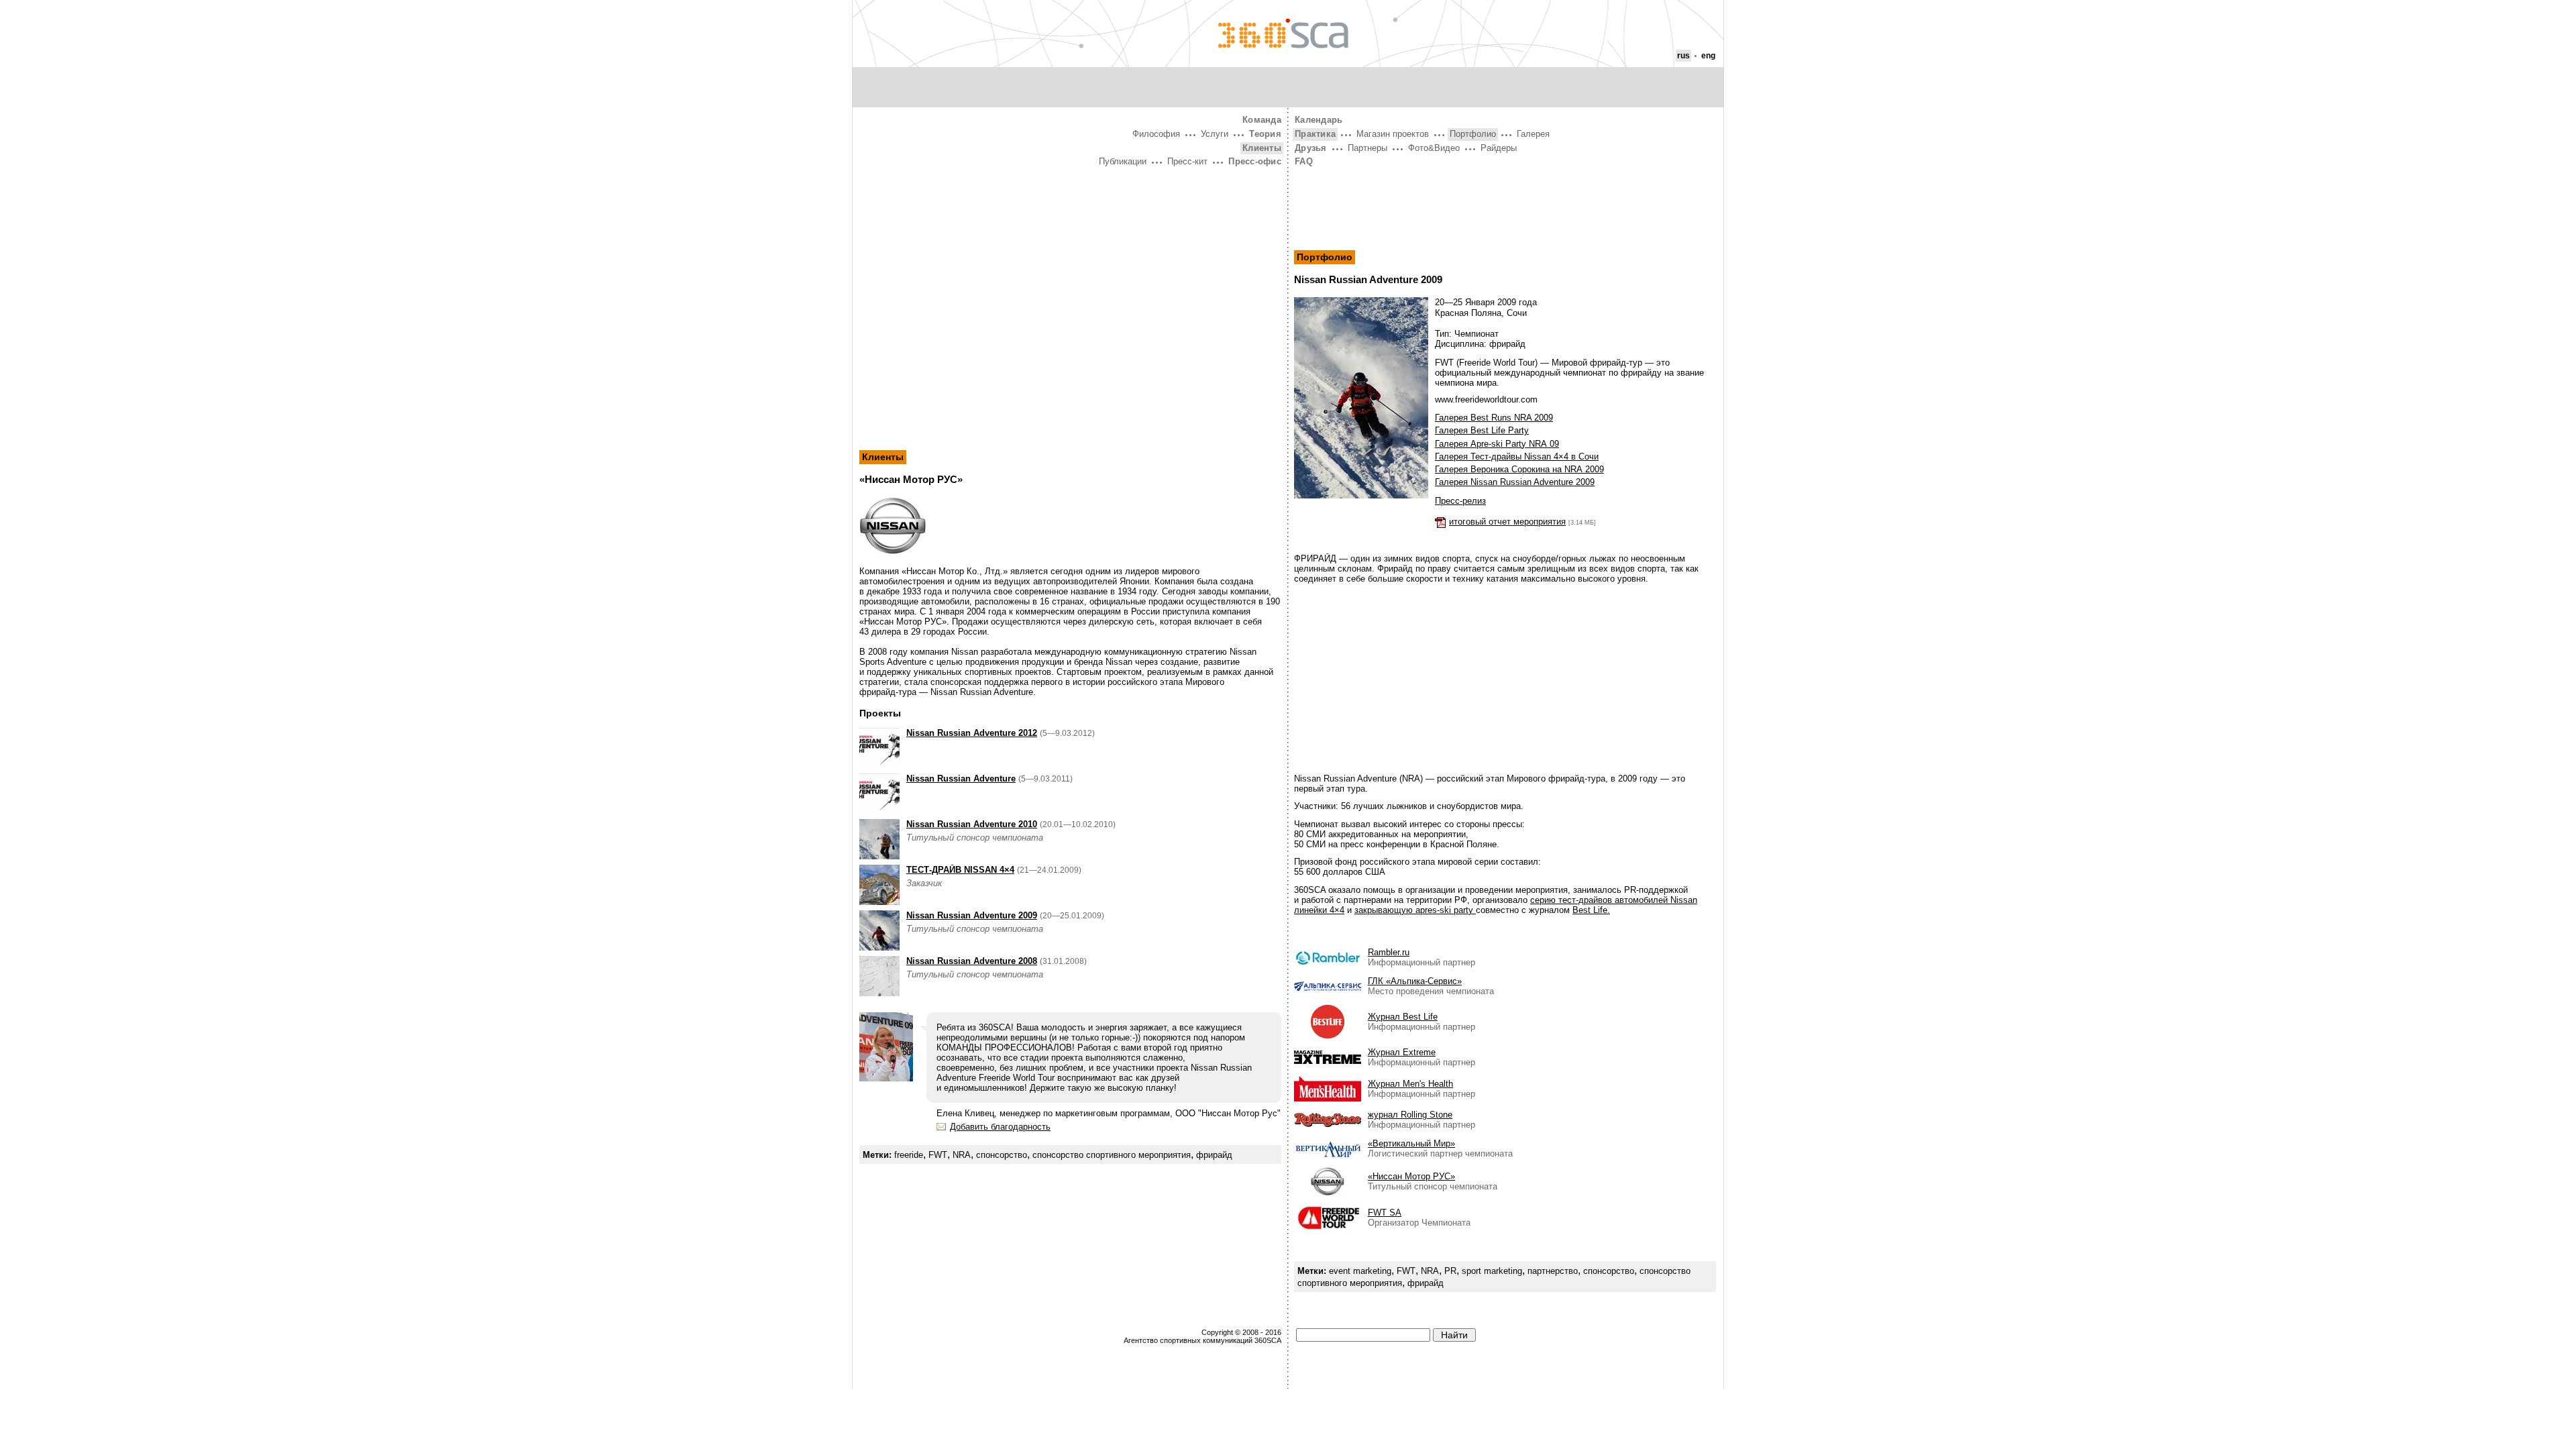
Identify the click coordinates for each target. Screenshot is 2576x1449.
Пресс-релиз (1460, 501)
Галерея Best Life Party (1482, 430)
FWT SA (1385, 1213)
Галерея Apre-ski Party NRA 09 (1497, 444)
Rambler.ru (1389, 952)
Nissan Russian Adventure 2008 (972, 961)
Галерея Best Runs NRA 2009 (1494, 418)
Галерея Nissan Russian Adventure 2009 (1515, 482)
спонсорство (1002, 1155)
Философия (1156, 134)
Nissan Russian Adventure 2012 (972, 733)
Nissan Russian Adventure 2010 (972, 824)
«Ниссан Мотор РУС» (1411, 1176)
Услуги (1215, 134)
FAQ (1304, 161)
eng (1708, 56)
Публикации (1123, 161)
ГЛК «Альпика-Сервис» (1415, 981)
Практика (1315, 134)
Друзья (1311, 148)
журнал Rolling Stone (1410, 1115)
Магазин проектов (1393, 134)
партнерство (1553, 1271)
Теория (1265, 134)
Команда (1262, 120)
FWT (938, 1155)
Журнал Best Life (1403, 1017)
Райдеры (1499, 148)
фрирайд (1214, 1155)
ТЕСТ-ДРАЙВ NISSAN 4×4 (960, 870)
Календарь (1319, 120)
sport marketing (1492, 1271)
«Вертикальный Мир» (1411, 1143)
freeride (909, 1155)
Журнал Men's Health (1410, 1084)
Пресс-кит (1187, 161)
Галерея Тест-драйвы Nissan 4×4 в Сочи (1517, 457)
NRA (962, 1155)
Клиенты (1262, 148)
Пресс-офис (1255, 161)
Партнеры (1367, 148)
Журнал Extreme (1402, 1052)
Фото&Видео (1434, 148)
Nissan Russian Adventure (961, 779)
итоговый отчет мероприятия (1507, 522)
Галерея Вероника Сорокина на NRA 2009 (1519, 469)
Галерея (1533, 134)
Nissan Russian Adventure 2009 (972, 915)
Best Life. (1591, 910)
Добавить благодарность (1000, 1127)
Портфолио (1473, 134)
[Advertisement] (1070, 270)
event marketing (1360, 1271)
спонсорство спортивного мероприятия (1112, 1155)
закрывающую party (1415, 910)
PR (1450, 1271)
